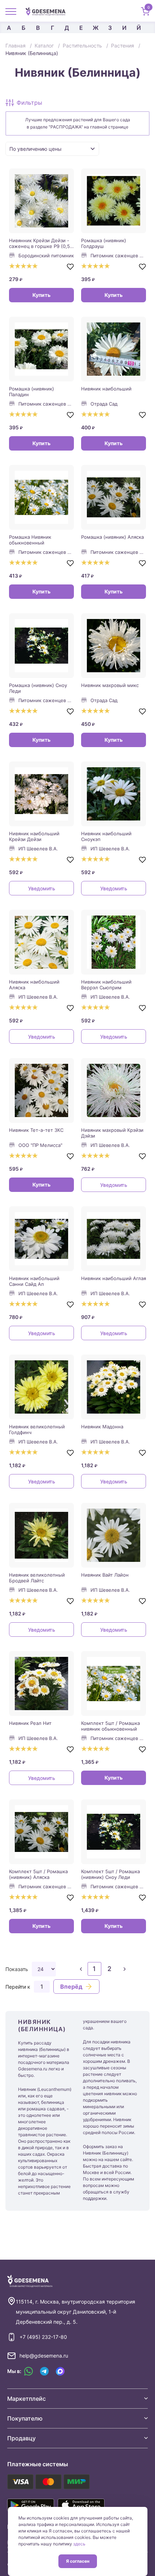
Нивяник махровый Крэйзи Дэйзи (112, 1133)
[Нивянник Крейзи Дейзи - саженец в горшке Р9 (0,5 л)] (41, 201)
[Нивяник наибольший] (114, 349)
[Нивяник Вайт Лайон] (114, 1535)
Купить (41, 295)
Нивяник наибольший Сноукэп (106, 836)
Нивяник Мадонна (102, 1427)
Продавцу (21, 2438)
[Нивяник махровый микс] (114, 646)
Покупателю (25, 2418)
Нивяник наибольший (106, 389)
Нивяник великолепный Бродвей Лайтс (37, 1578)
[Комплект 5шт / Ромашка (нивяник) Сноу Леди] (114, 1832)
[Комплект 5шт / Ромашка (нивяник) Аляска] (41, 1832)
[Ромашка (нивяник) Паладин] (41, 349)
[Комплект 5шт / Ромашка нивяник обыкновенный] (114, 1684)
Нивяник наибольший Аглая (114, 1278)
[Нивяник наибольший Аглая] (114, 1239)
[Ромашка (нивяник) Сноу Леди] (41, 646)
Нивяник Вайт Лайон (105, 1575)
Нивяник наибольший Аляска (34, 985)
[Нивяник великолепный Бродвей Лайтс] (41, 1535)
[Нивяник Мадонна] (114, 1387)
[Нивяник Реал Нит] (41, 1684)
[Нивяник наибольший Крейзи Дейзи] (41, 794)
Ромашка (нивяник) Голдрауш (104, 243)
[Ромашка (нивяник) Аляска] (114, 497)
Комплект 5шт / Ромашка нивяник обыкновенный (110, 1726)
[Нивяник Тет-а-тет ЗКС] (41, 1090)
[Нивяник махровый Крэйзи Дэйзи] (114, 1090)
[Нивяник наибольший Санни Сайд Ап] (41, 1239)
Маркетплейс (26, 2399)
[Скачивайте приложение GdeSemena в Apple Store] (81, 2505)
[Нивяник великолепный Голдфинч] (41, 1387)
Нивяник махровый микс (110, 685)
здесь (79, 2544)
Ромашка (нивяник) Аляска (112, 537)
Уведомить (42, 888)
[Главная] (48, 11)
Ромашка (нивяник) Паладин (32, 392)
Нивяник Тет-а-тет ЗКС (36, 1130)
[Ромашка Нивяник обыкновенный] (41, 497)
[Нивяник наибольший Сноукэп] (114, 794)
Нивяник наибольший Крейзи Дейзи (34, 836)
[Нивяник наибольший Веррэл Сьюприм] (114, 942)
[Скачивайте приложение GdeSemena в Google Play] (31, 2505)
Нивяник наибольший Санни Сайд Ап (34, 1281)
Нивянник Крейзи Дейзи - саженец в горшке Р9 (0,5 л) (39, 243)
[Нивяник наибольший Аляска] (41, 942)
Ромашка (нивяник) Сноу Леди (38, 688)
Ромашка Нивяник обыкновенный (30, 540)
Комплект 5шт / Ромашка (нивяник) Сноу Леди (110, 1874)
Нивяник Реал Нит (30, 1723)
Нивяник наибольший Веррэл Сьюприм (106, 985)
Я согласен (78, 2561)
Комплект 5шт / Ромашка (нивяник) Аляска (38, 1874)
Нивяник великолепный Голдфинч (37, 1429)
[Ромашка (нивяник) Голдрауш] (114, 201)
